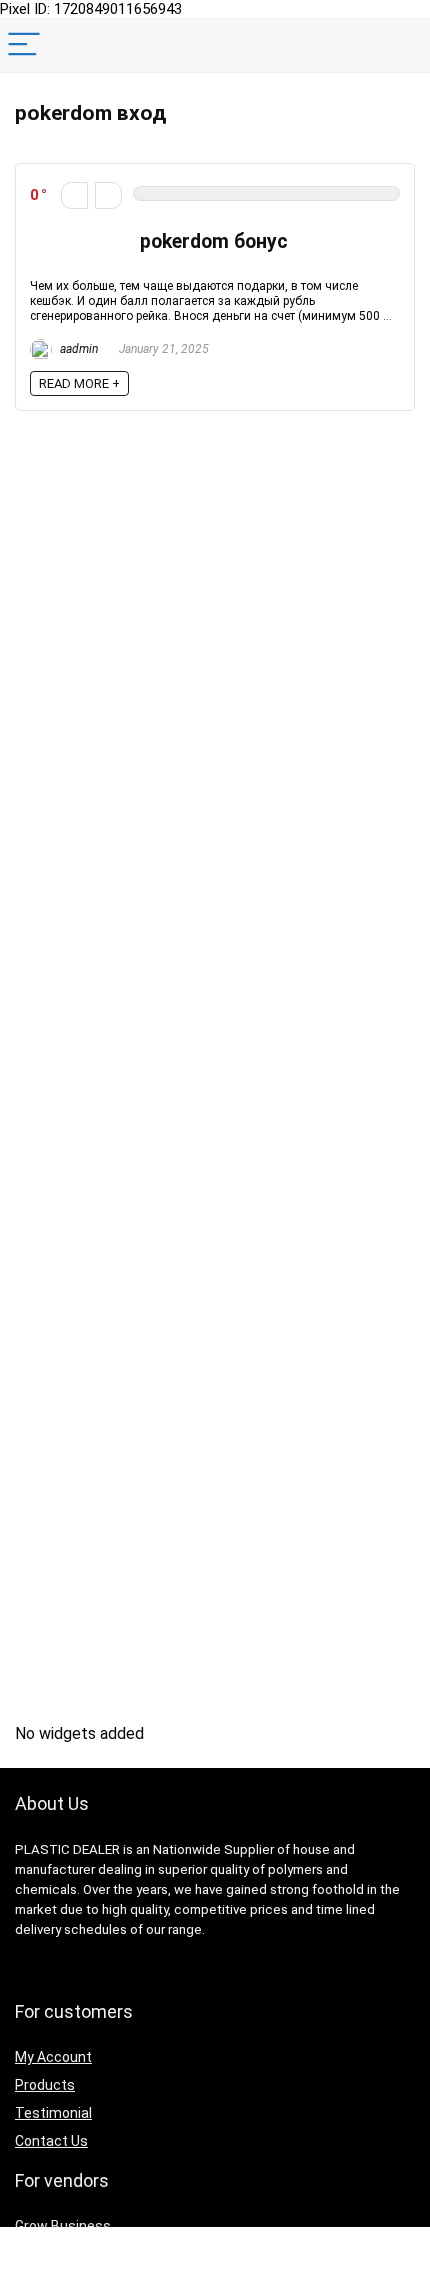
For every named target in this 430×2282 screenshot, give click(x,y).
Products (45, 2085)
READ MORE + (79, 383)
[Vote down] (74, 195)
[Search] (399, 45)
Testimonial (53, 2113)
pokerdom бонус (214, 241)
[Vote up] (108, 195)
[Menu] (24, 45)
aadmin (77, 349)
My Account (53, 2057)
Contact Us (51, 2141)
